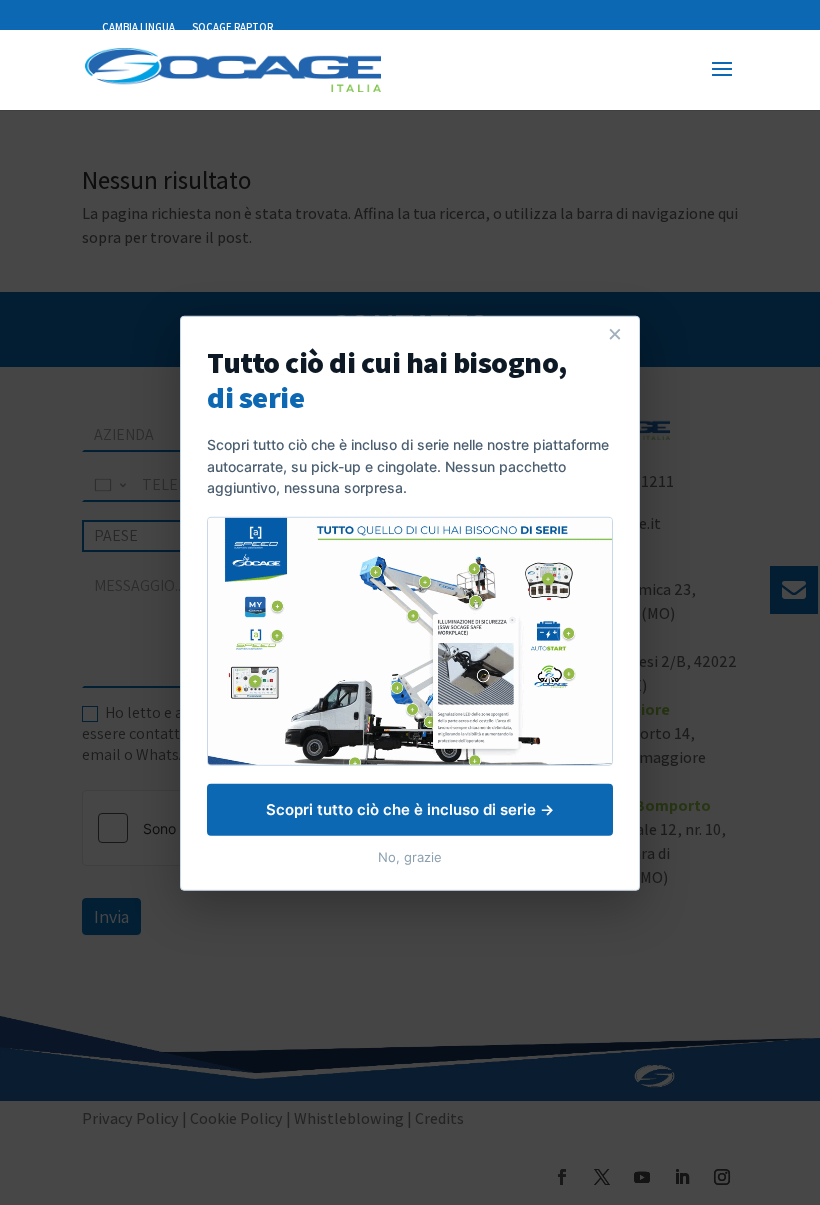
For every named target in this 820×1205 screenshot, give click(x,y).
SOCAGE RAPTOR (232, 27)
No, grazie (410, 856)
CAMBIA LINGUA (138, 27)
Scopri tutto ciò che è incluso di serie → (410, 808)
